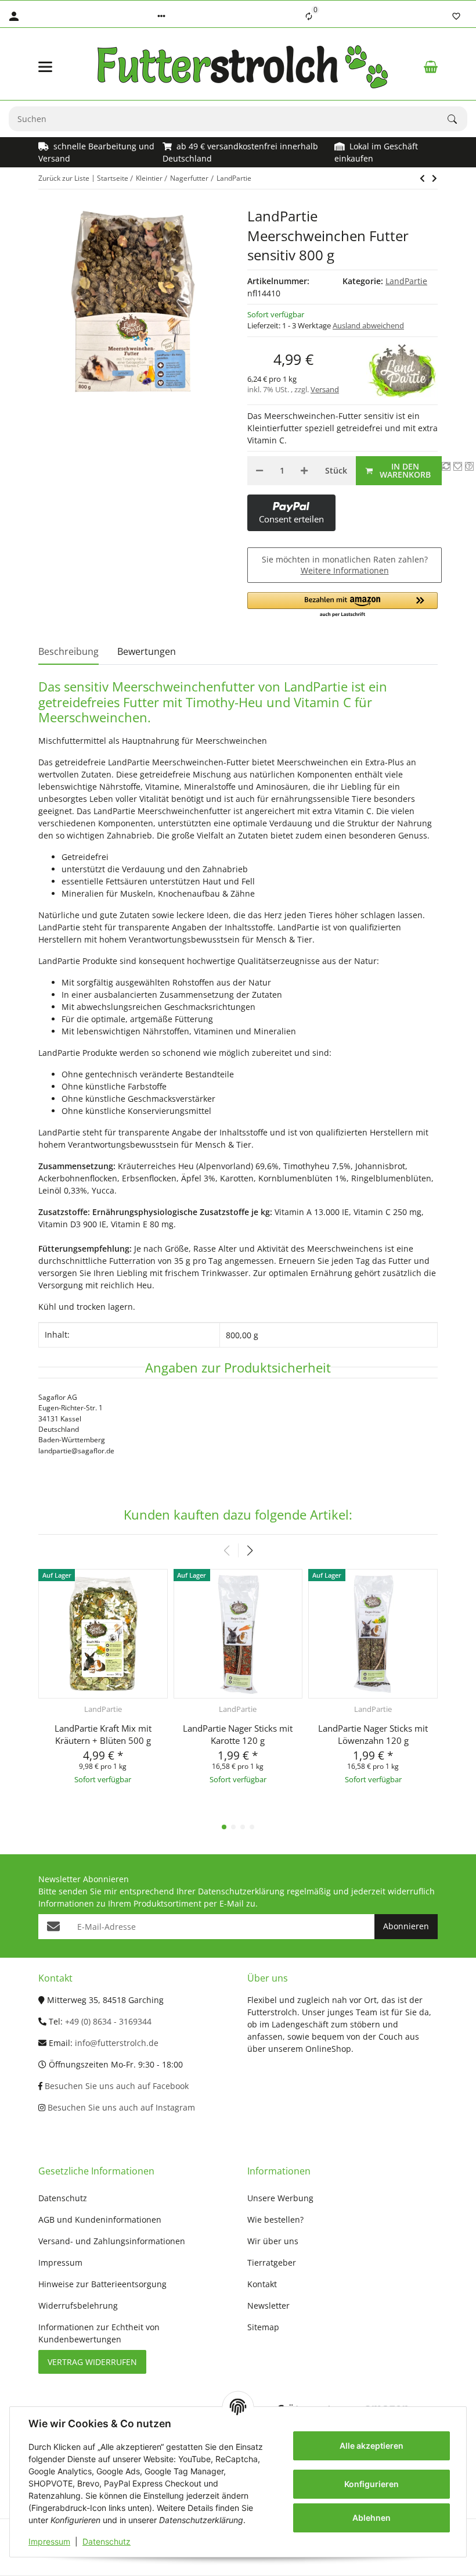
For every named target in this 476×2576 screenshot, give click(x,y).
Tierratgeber (272, 2262)
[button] (161, 16)
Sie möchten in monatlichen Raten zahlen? (345, 565)
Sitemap (263, 2327)
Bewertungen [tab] (147, 651)
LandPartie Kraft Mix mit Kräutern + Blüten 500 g (103, 1734)
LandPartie (406, 281)
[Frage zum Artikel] (469, 466)
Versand (325, 389)
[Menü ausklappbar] (45, 67)
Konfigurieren (372, 2484)
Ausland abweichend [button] (368, 325)
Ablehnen (372, 2518)
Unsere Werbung (280, 2198)
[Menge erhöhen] (304, 471)
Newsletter (268, 2305)
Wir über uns (273, 2241)
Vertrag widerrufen (92, 2362)
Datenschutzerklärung (241, 1891)
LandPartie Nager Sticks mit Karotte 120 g (238, 1734)
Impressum (49, 2541)
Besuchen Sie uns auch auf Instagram (120, 2107)
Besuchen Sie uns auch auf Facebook (116, 2086)
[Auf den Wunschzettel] (458, 466)
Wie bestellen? (275, 2219)
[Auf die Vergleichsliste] (446, 466)
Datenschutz (107, 2541)
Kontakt (262, 2284)
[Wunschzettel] (456, 16)
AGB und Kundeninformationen (100, 2219)
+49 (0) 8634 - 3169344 (108, 2021)
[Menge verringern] (259, 471)
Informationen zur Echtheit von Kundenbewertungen (99, 2333)
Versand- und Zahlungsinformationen (112, 2241)
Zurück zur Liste (64, 178)
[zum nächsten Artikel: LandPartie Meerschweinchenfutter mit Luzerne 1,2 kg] (422, 178)
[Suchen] (457, 119)
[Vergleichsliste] (309, 16)
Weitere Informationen (345, 570)
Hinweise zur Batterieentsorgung (102, 2284)
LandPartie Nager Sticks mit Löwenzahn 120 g (373, 1734)
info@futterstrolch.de (117, 2043)
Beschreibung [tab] (68, 651)
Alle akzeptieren (372, 2446)
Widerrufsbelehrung (78, 2305)
